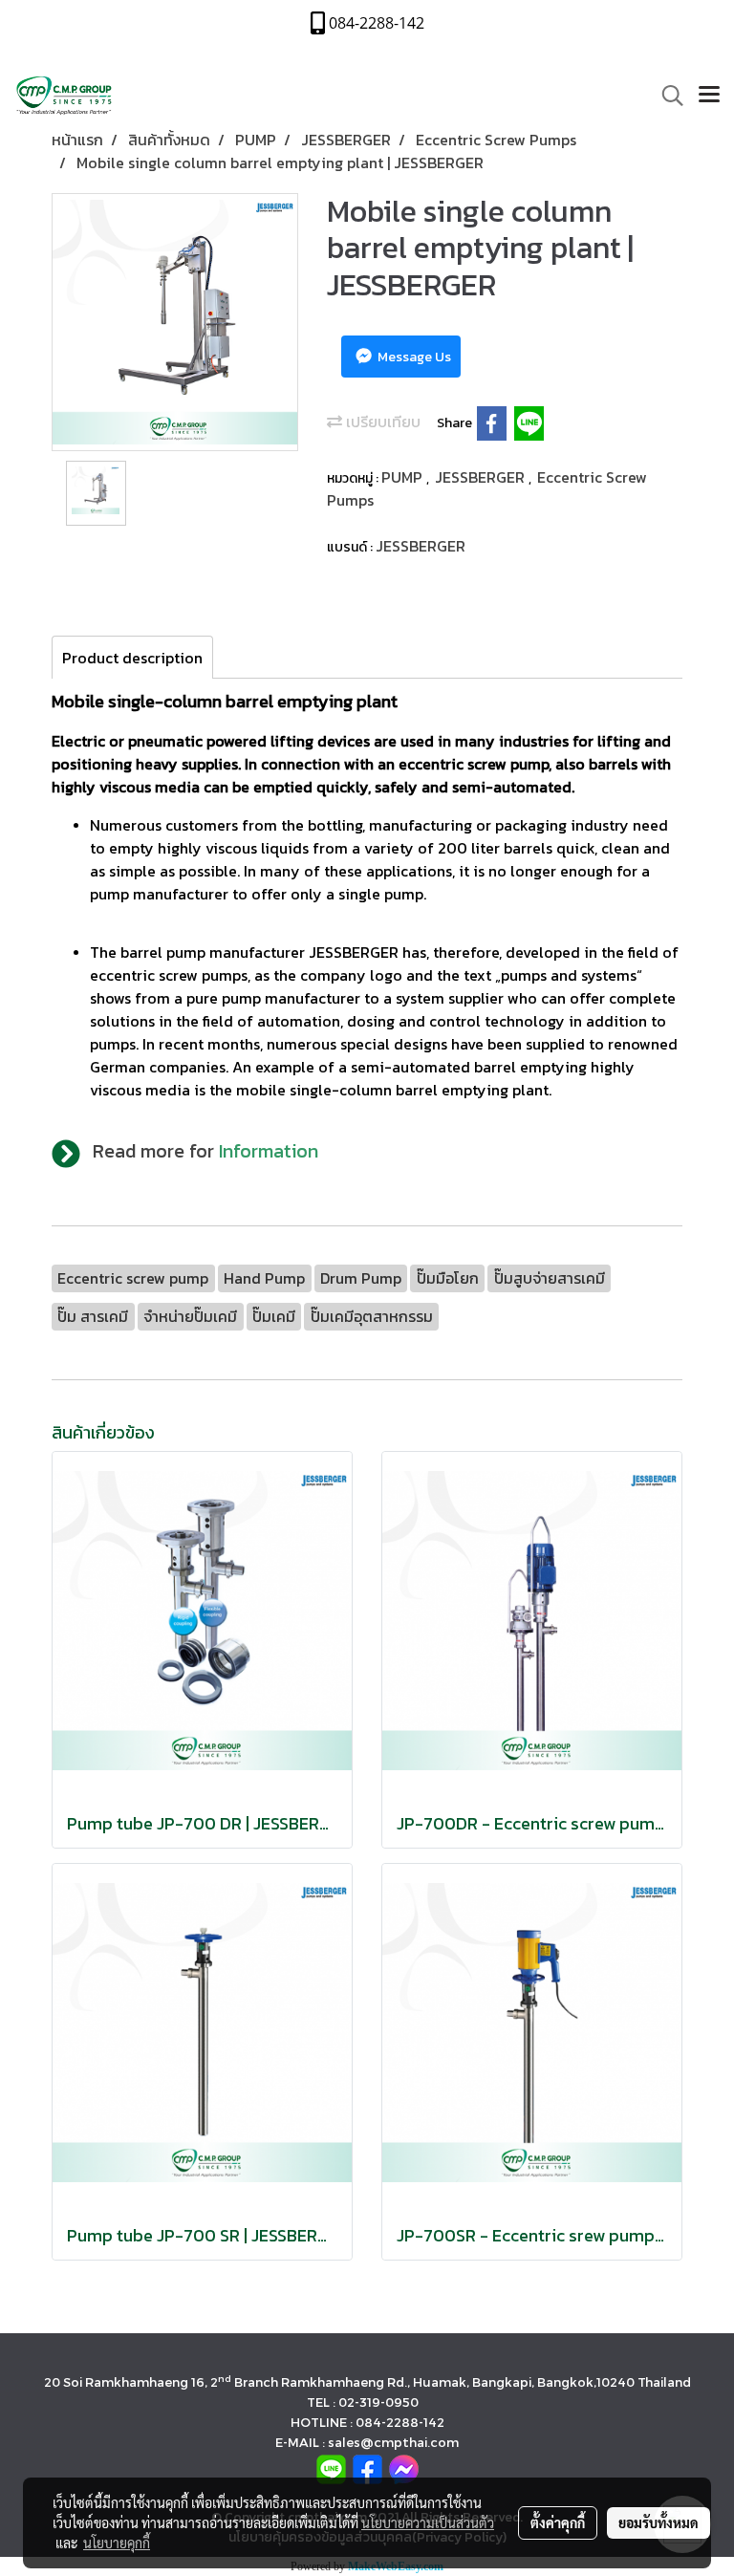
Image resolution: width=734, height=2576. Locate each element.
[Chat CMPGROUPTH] (404, 2468)
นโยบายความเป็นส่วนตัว (428, 2522)
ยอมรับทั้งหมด (658, 2522)
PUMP (404, 477)
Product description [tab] (132, 658)
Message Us (413, 357)
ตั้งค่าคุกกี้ (558, 2522)
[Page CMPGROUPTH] (367, 2468)
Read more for (205, 1151)
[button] (666, 96)
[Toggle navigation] (709, 96)
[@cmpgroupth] (331, 2468)
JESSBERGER (482, 477)
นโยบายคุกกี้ (117, 2543)
